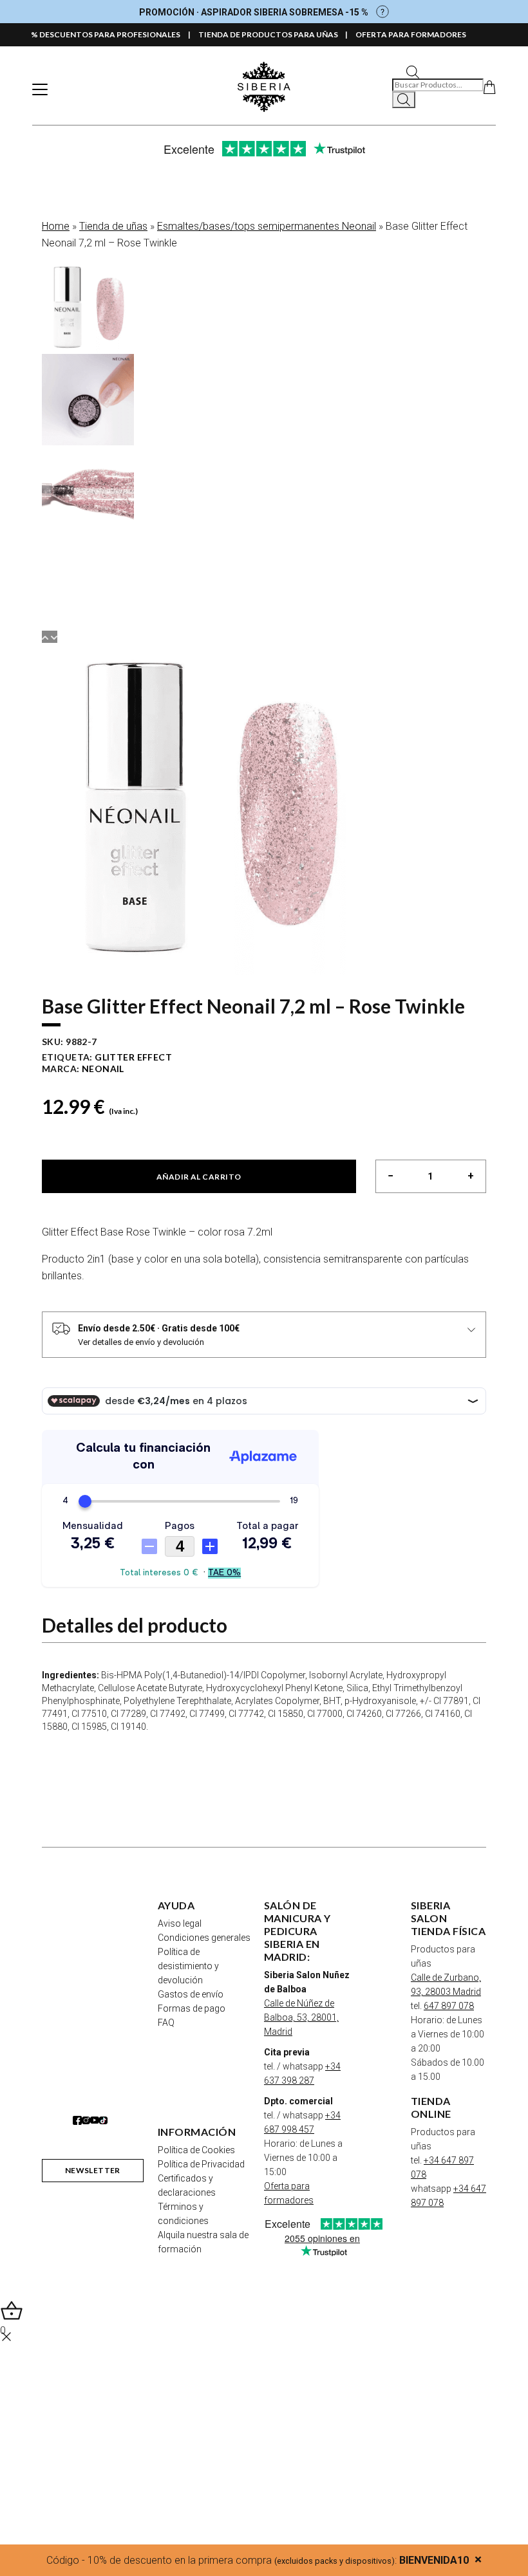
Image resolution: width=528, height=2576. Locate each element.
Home (56, 226)
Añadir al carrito (199, 1177)
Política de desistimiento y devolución (188, 1966)
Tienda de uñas (113, 226)
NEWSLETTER (93, 2170)
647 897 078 (449, 2006)
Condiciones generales (204, 1938)
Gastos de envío (191, 1994)
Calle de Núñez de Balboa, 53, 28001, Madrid (301, 2017)
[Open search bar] (413, 71)
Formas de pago (192, 2008)
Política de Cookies (196, 2150)
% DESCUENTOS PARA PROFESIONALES (106, 34)
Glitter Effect (133, 1057)
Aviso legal (180, 1923)
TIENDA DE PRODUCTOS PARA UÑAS (268, 34)
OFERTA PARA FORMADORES (411, 34)
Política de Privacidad (201, 2164)
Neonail (103, 1069)
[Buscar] (404, 100)
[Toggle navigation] (40, 89)
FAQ (166, 2023)
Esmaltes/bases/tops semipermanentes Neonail (267, 226)
